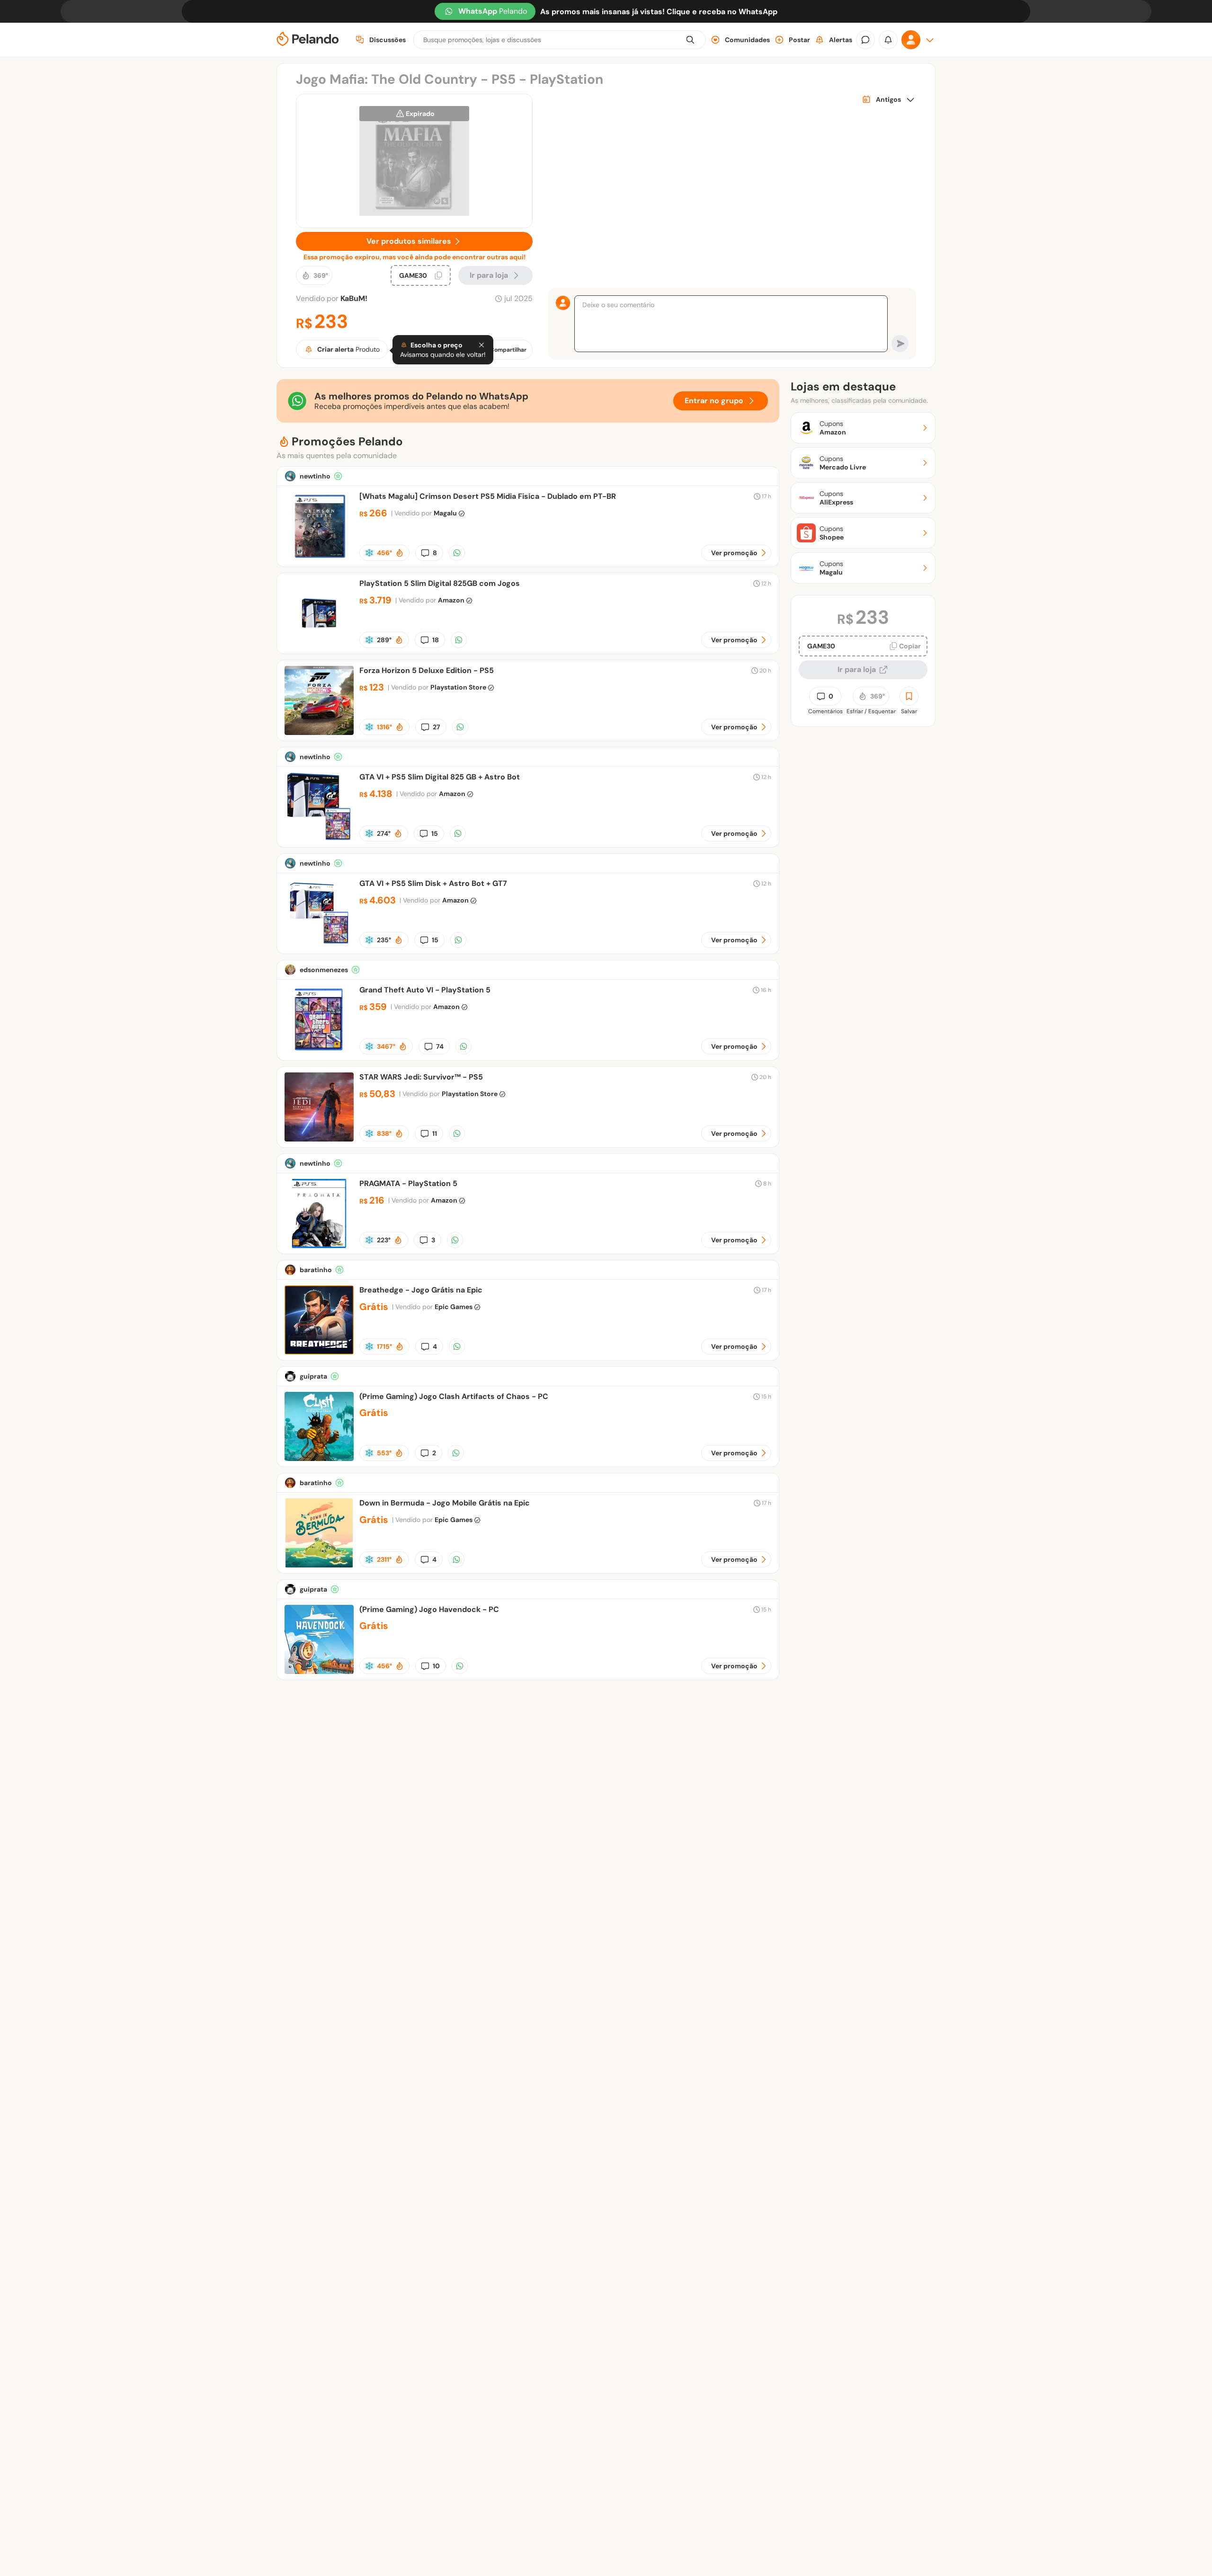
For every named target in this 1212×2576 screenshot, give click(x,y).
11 (435, 1133)
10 (436, 1666)
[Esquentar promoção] (400, 553)
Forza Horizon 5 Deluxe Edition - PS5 (427, 670)
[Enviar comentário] (900, 344)
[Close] (481, 345)
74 (440, 1046)
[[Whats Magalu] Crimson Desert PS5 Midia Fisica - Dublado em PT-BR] (319, 558)
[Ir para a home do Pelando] (308, 40)
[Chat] (865, 40)
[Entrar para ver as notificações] (888, 40)
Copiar (910, 646)
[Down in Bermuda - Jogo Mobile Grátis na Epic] (319, 1565)
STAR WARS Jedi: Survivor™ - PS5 (421, 1077)
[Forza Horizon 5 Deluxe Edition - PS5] (319, 732)
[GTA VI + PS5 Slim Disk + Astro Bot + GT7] (319, 945)
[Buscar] (690, 40)
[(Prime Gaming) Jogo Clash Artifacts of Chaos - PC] (319, 1458)
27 (437, 727)
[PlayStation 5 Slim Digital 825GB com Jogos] (319, 645)
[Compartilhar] (457, 553)
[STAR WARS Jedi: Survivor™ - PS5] (319, 1139)
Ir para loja (857, 669)
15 (435, 833)
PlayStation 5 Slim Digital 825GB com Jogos (440, 583)
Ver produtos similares (409, 241)
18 (436, 640)
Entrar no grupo (714, 401)
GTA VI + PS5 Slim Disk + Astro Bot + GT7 (433, 883)
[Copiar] (438, 275)
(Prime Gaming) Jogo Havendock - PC (429, 1609)
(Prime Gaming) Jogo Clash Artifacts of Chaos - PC (454, 1396)
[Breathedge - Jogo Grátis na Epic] (319, 1352)
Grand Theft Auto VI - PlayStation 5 (425, 990)
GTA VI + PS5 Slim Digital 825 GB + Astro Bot (440, 777)
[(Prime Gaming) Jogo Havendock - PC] (319, 1671)
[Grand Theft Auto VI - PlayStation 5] (319, 1052)
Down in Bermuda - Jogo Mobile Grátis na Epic (445, 1503)
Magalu (445, 513)
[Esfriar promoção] (369, 553)
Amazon (451, 600)
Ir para (489, 275)
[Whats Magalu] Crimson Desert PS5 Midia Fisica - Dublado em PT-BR (488, 496)
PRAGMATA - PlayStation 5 (408, 1183)
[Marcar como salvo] (909, 696)
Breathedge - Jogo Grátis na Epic (421, 1290)
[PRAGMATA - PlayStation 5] (319, 1245)
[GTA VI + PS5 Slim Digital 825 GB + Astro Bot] (319, 839)
